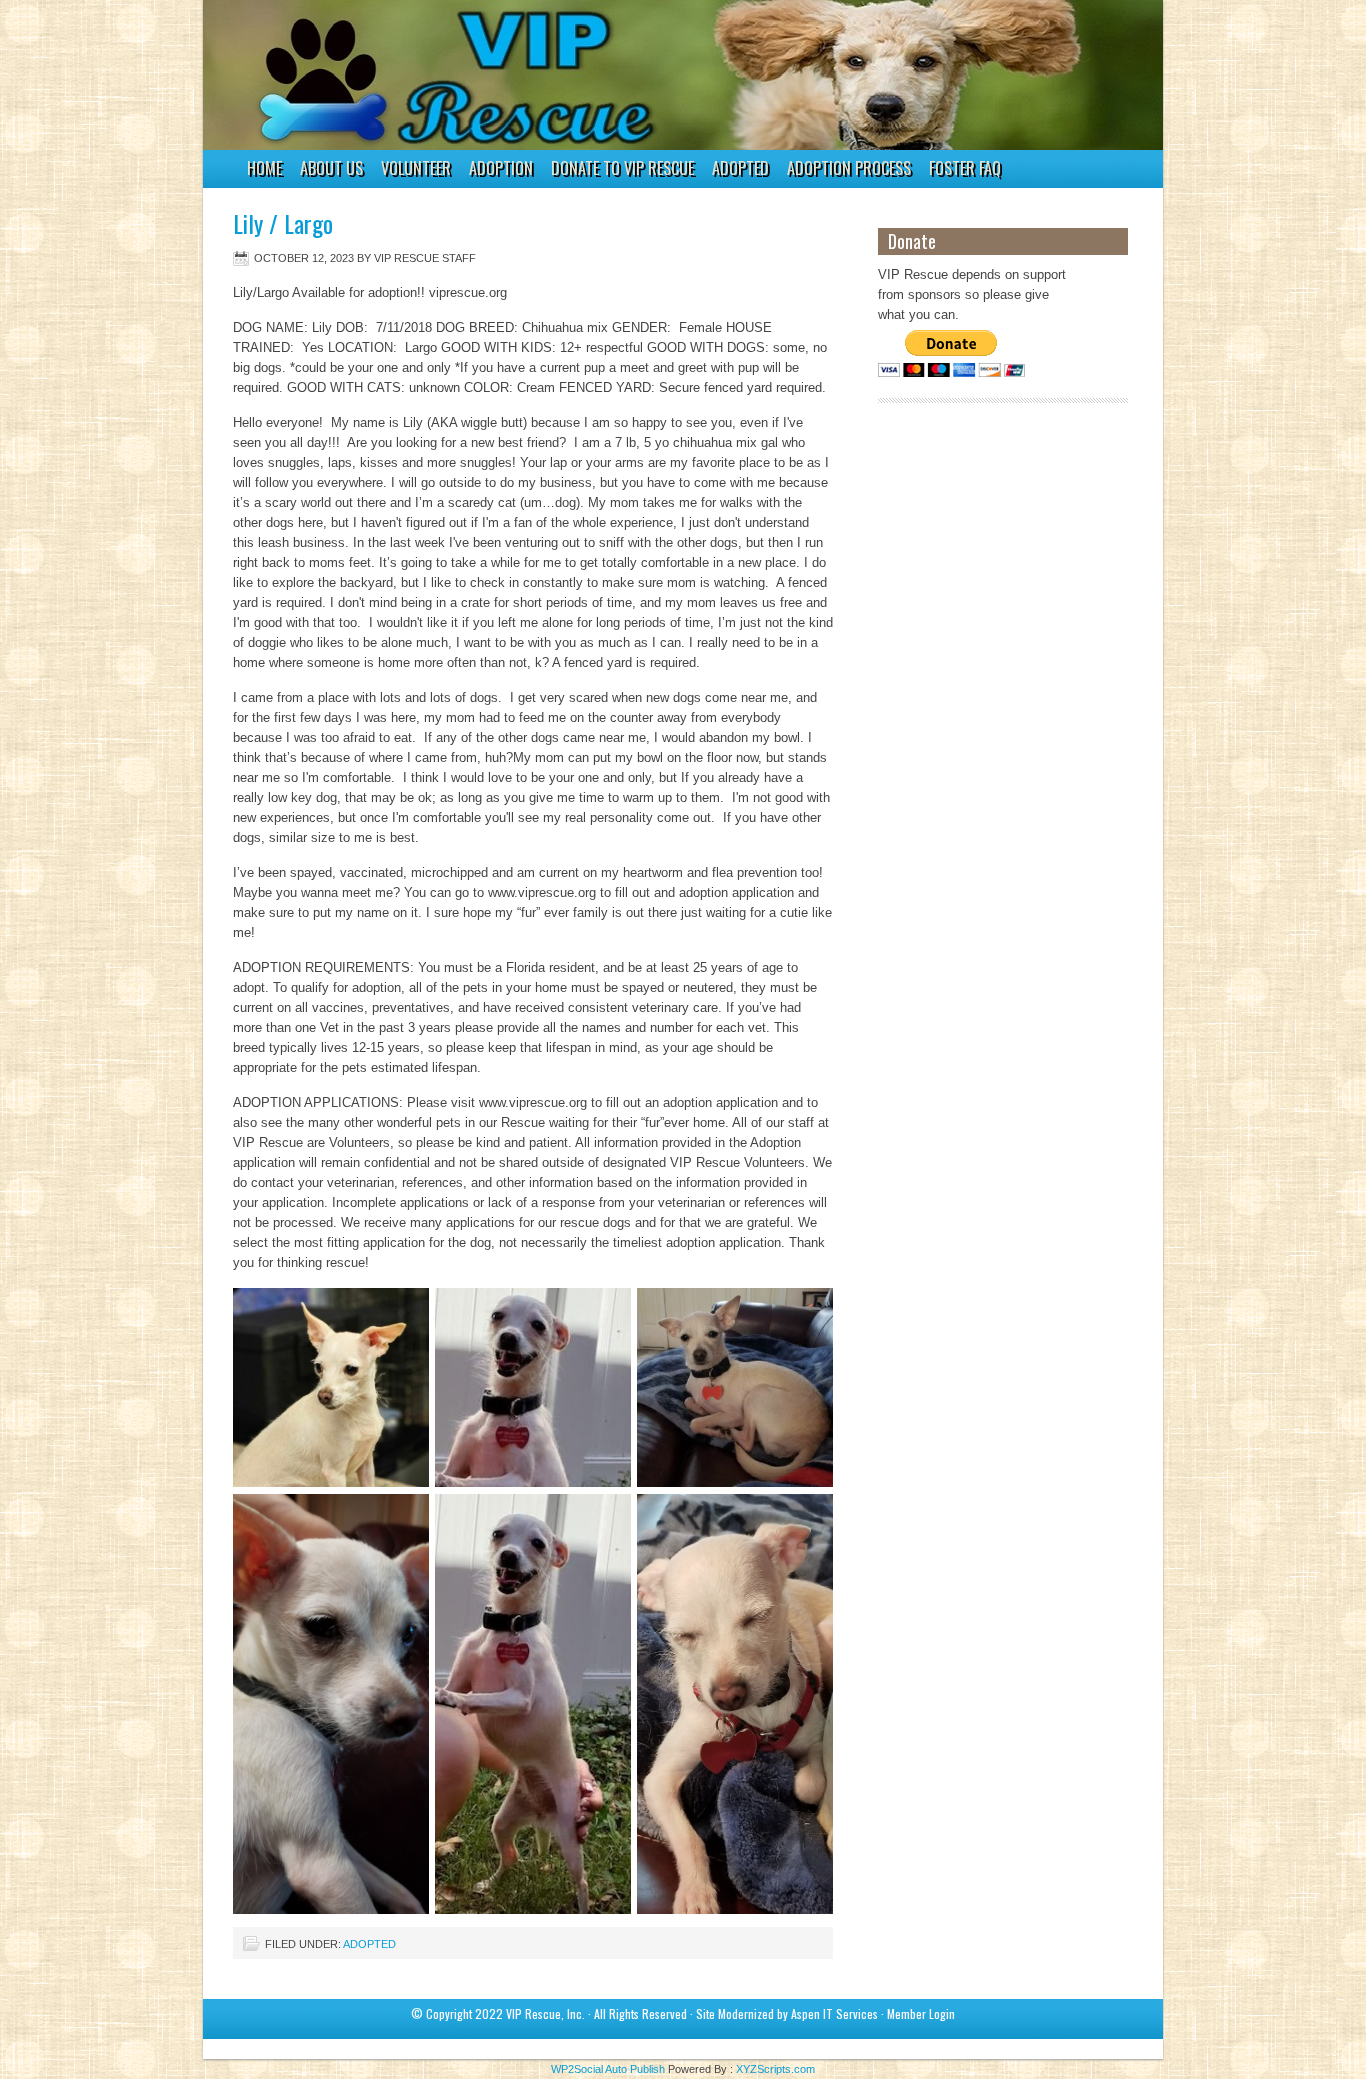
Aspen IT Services (834, 2013)
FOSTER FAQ (965, 168)
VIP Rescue (663, 75)
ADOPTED (740, 168)
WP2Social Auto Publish (608, 2069)
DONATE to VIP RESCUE (622, 168)
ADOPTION (496, 171)
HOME (264, 168)
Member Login (921, 2013)
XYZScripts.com (775, 2069)
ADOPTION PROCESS (849, 168)
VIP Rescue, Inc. (545, 2013)
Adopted (369, 1944)
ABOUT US (331, 168)
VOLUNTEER (411, 171)
